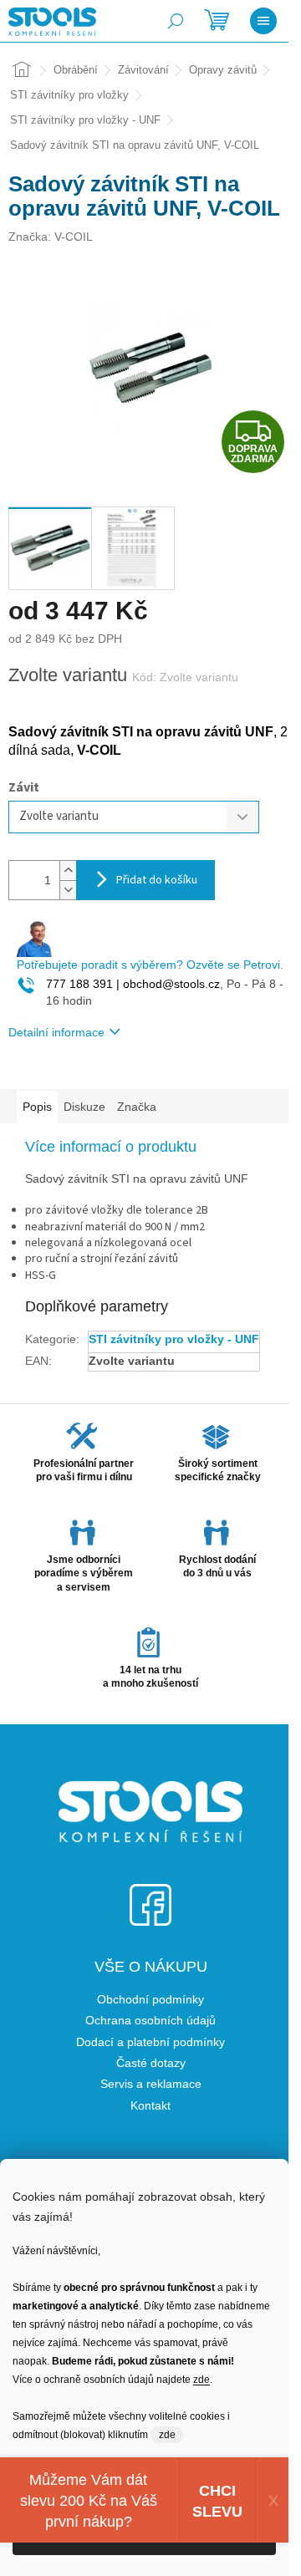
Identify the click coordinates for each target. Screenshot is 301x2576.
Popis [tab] (37, 1107)
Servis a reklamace (151, 2084)
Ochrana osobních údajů (150, 2020)
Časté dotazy (151, 2063)
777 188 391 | (83, 984)
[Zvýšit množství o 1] (68, 871)
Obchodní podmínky (150, 1999)
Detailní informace (56, 1032)
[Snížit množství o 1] (68, 890)
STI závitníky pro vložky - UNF (174, 1339)
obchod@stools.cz (170, 984)
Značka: (51, 237)
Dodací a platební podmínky (150, 2042)
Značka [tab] (137, 1107)
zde (202, 2380)
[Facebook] (150, 1894)
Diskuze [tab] (84, 1107)
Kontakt (150, 2105)
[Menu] (263, 21)
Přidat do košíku (157, 880)
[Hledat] (176, 21)
